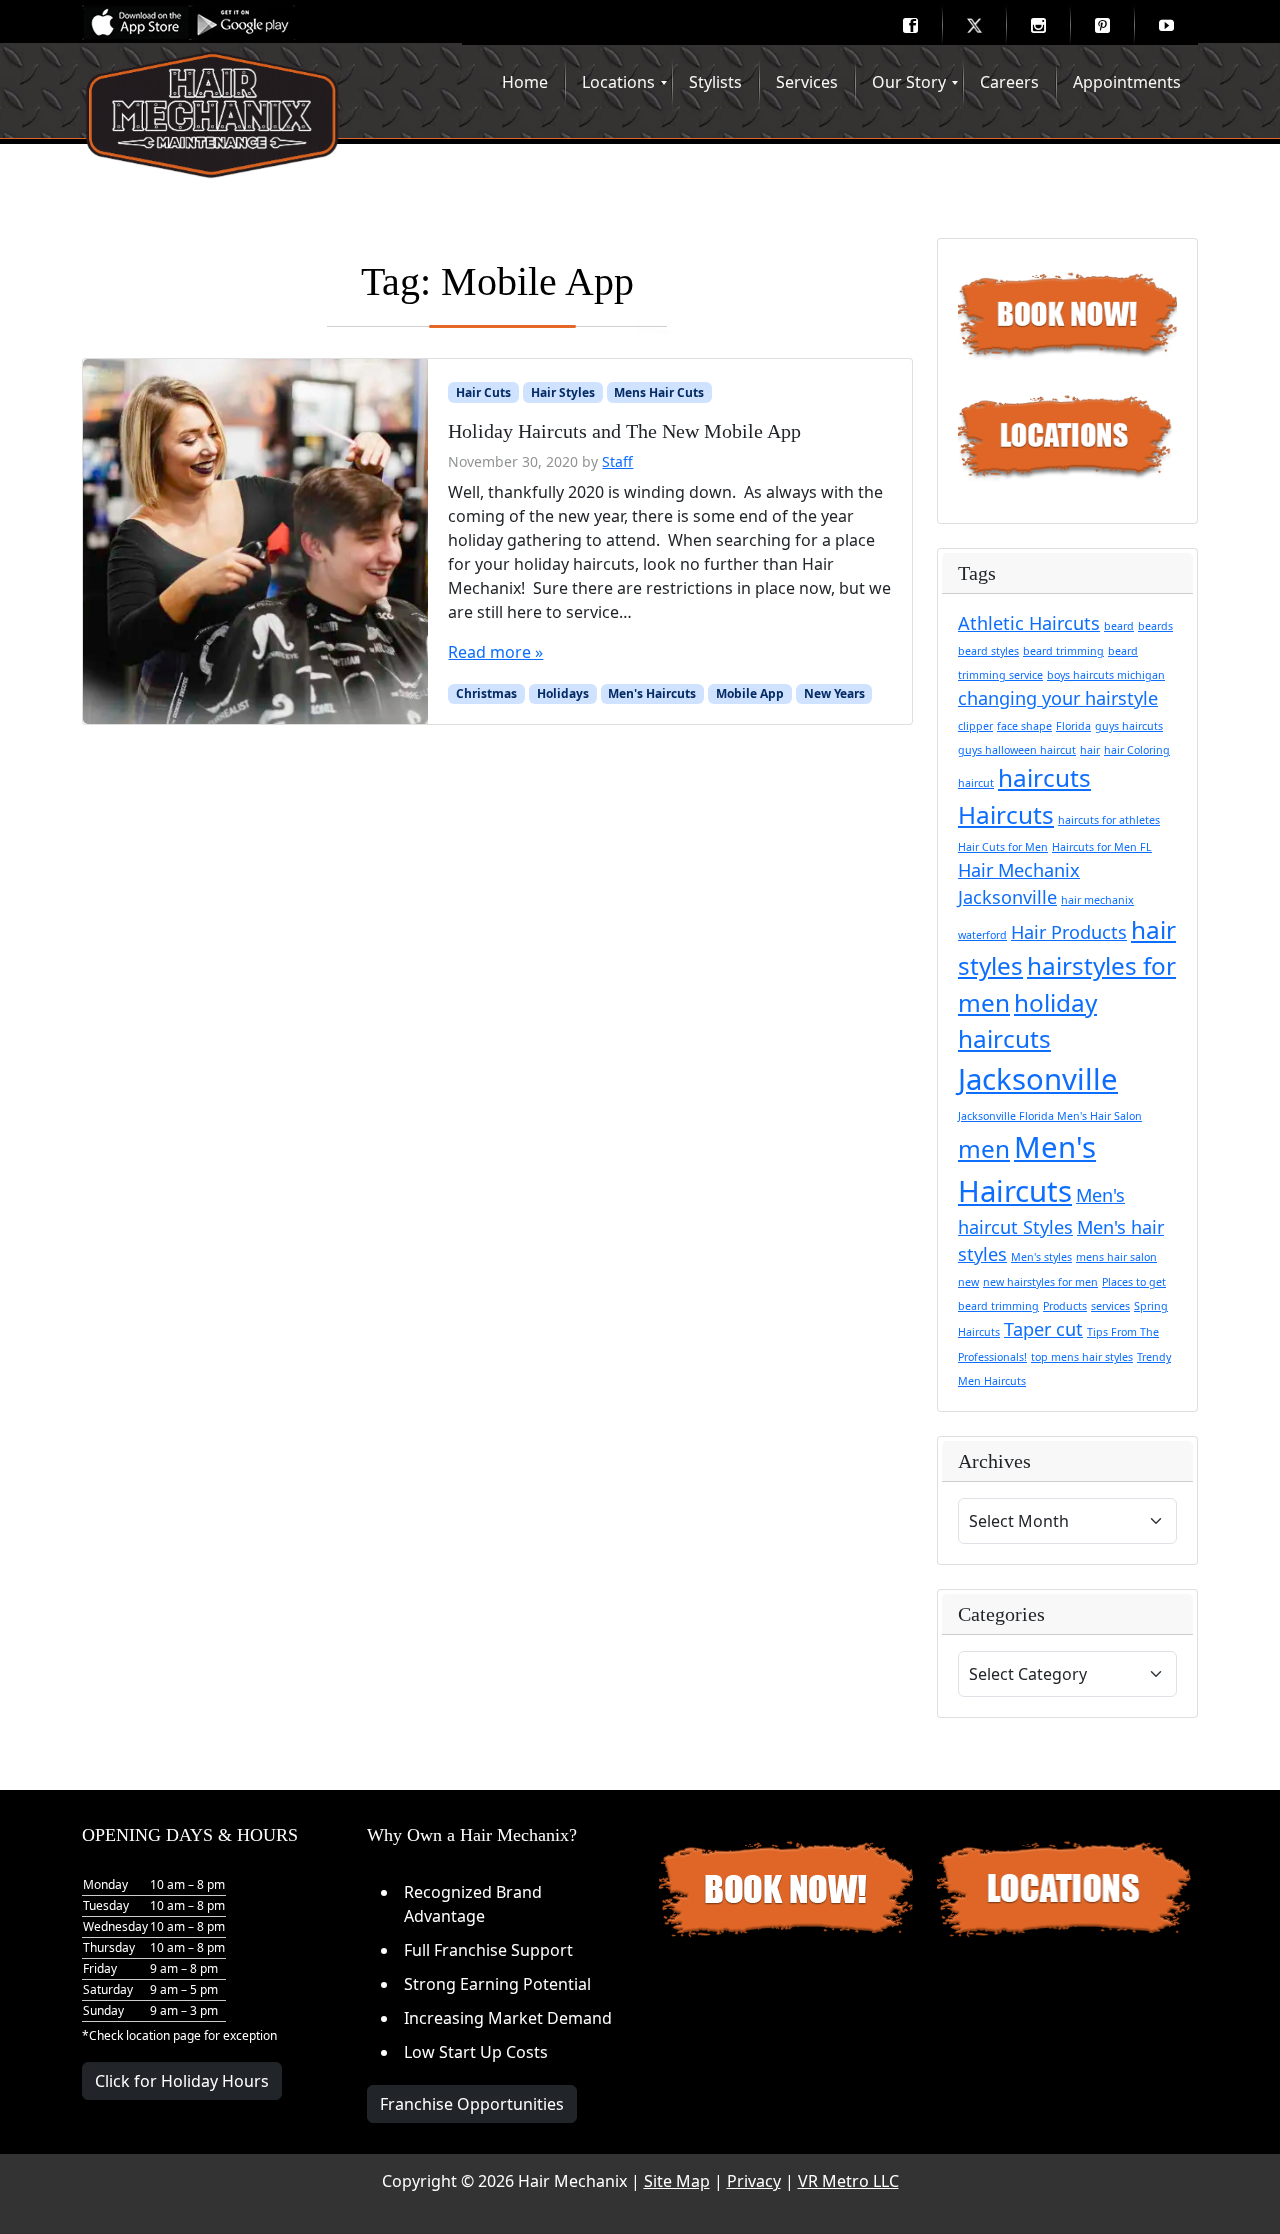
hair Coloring (1137, 750)
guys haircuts (1129, 726)
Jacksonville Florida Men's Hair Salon (1050, 1116)
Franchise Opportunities (472, 2104)
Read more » (495, 652)
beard (1119, 626)
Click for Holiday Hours (182, 2081)
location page (163, 2035)
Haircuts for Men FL (1102, 847)
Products (1065, 1306)
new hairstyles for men (1040, 1282)
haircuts (1044, 777)
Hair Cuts (483, 392)
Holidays (563, 693)
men (984, 1148)
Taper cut (1043, 1329)
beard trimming (1063, 651)
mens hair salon (1116, 1257)
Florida (1073, 726)
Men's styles (1041, 1257)
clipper (975, 726)
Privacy (754, 2181)
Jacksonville (1038, 1079)
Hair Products (1069, 932)
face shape (1024, 726)
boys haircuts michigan (1106, 675)
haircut (976, 783)
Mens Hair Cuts (659, 392)
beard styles (988, 651)
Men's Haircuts (652, 693)
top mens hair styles (1082, 1357)
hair (1090, 750)
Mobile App (750, 693)
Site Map (677, 2181)
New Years (834, 693)
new (968, 1282)
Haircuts (1006, 814)
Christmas (486, 693)
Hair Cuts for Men (1003, 847)
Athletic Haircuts (1029, 623)
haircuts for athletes (1109, 820)
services (1110, 1306)
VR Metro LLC (848, 2181)
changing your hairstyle (1058, 698)
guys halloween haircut (1017, 750)
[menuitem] (910, 25)
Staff (617, 461)
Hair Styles (563, 392)
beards (1155, 626)
